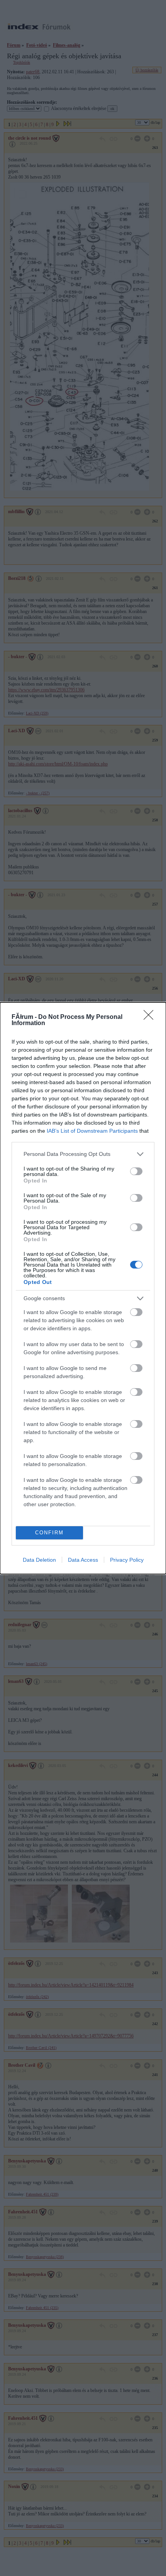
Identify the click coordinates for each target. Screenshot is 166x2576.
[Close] (151, 1017)
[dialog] (83, 1288)
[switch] (136, 1171)
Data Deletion (39, 1560)
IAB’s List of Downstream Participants (92, 1131)
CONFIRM (49, 1533)
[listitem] (83, 1154)
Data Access (83, 1560)
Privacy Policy (127, 1560)
